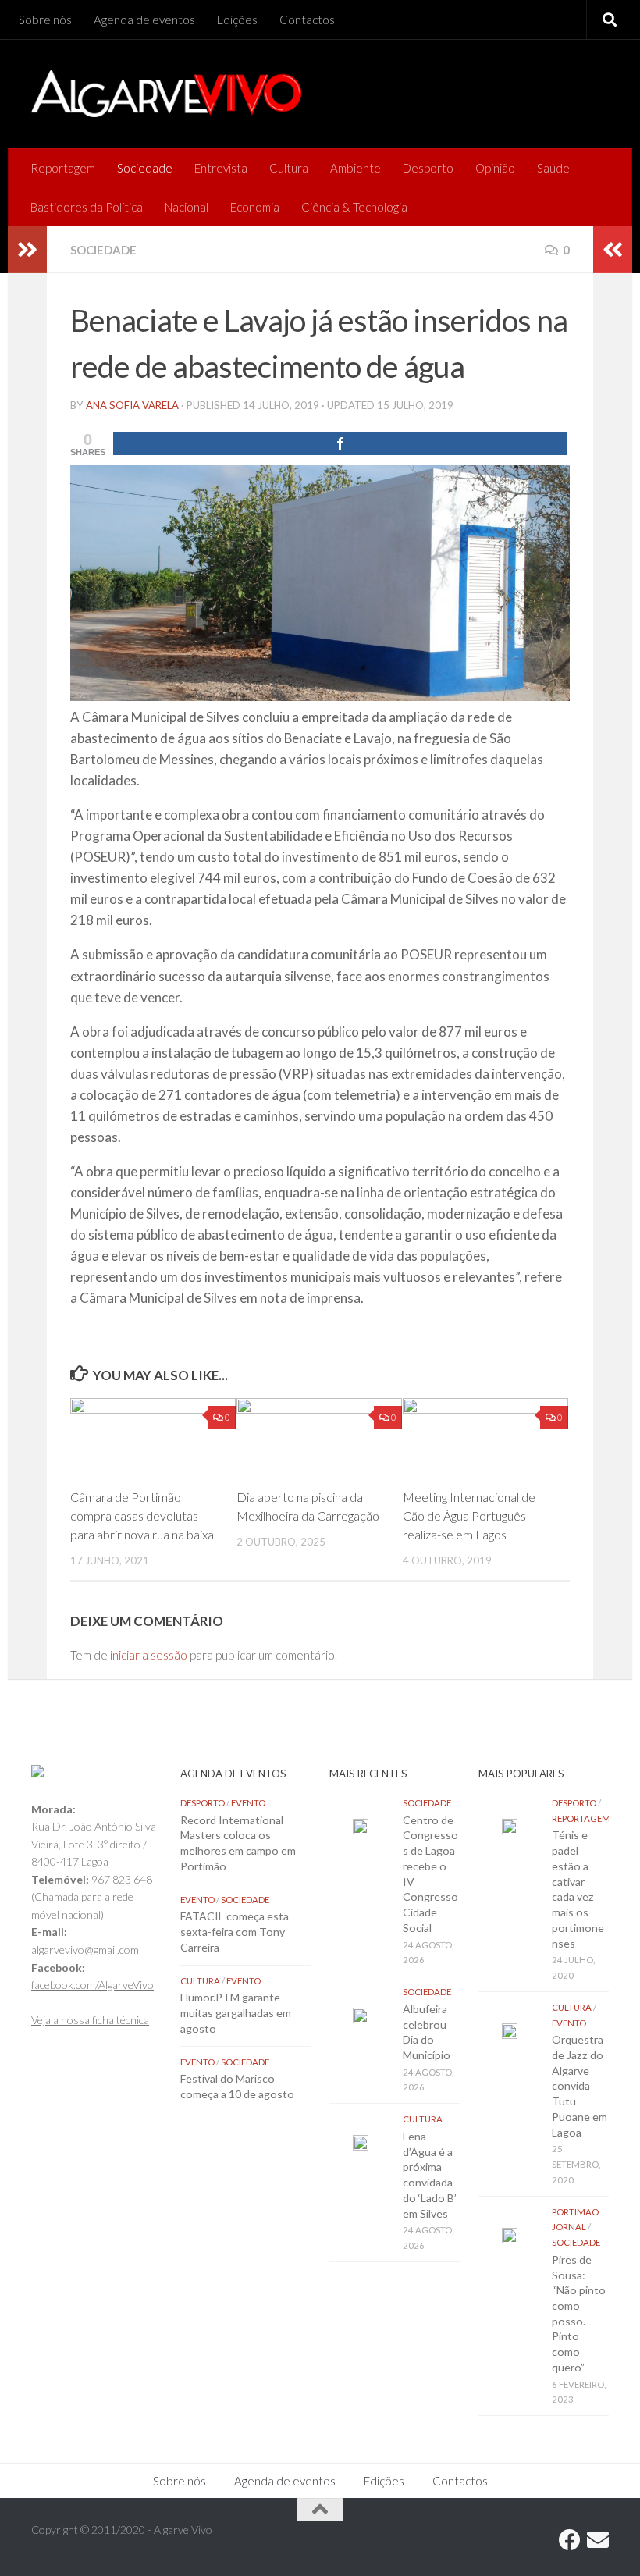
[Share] (340, 444)
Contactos (307, 20)
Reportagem (63, 168)
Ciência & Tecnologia (354, 207)
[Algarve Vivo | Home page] (166, 94)
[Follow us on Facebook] (570, 2540)
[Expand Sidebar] (27, 250)
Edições (237, 20)
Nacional (187, 207)
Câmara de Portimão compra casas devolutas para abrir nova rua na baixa (142, 1516)
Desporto (428, 168)
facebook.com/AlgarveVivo (92, 1985)
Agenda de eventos (144, 20)
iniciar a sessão (149, 1655)
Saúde (553, 168)
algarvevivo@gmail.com (85, 1950)
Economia (255, 207)
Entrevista (221, 168)
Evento (248, 1803)
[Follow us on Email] (598, 2540)
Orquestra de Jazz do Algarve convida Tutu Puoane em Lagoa (580, 2085)
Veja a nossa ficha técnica (90, 2020)
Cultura (289, 168)
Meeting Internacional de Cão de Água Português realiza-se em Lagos (469, 1516)
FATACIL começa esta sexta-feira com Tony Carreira (235, 1931)
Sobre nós (45, 20)
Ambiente (356, 168)
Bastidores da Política (87, 207)
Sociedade (145, 168)
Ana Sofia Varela (132, 405)
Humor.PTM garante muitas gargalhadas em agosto (236, 2012)
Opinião (495, 168)
